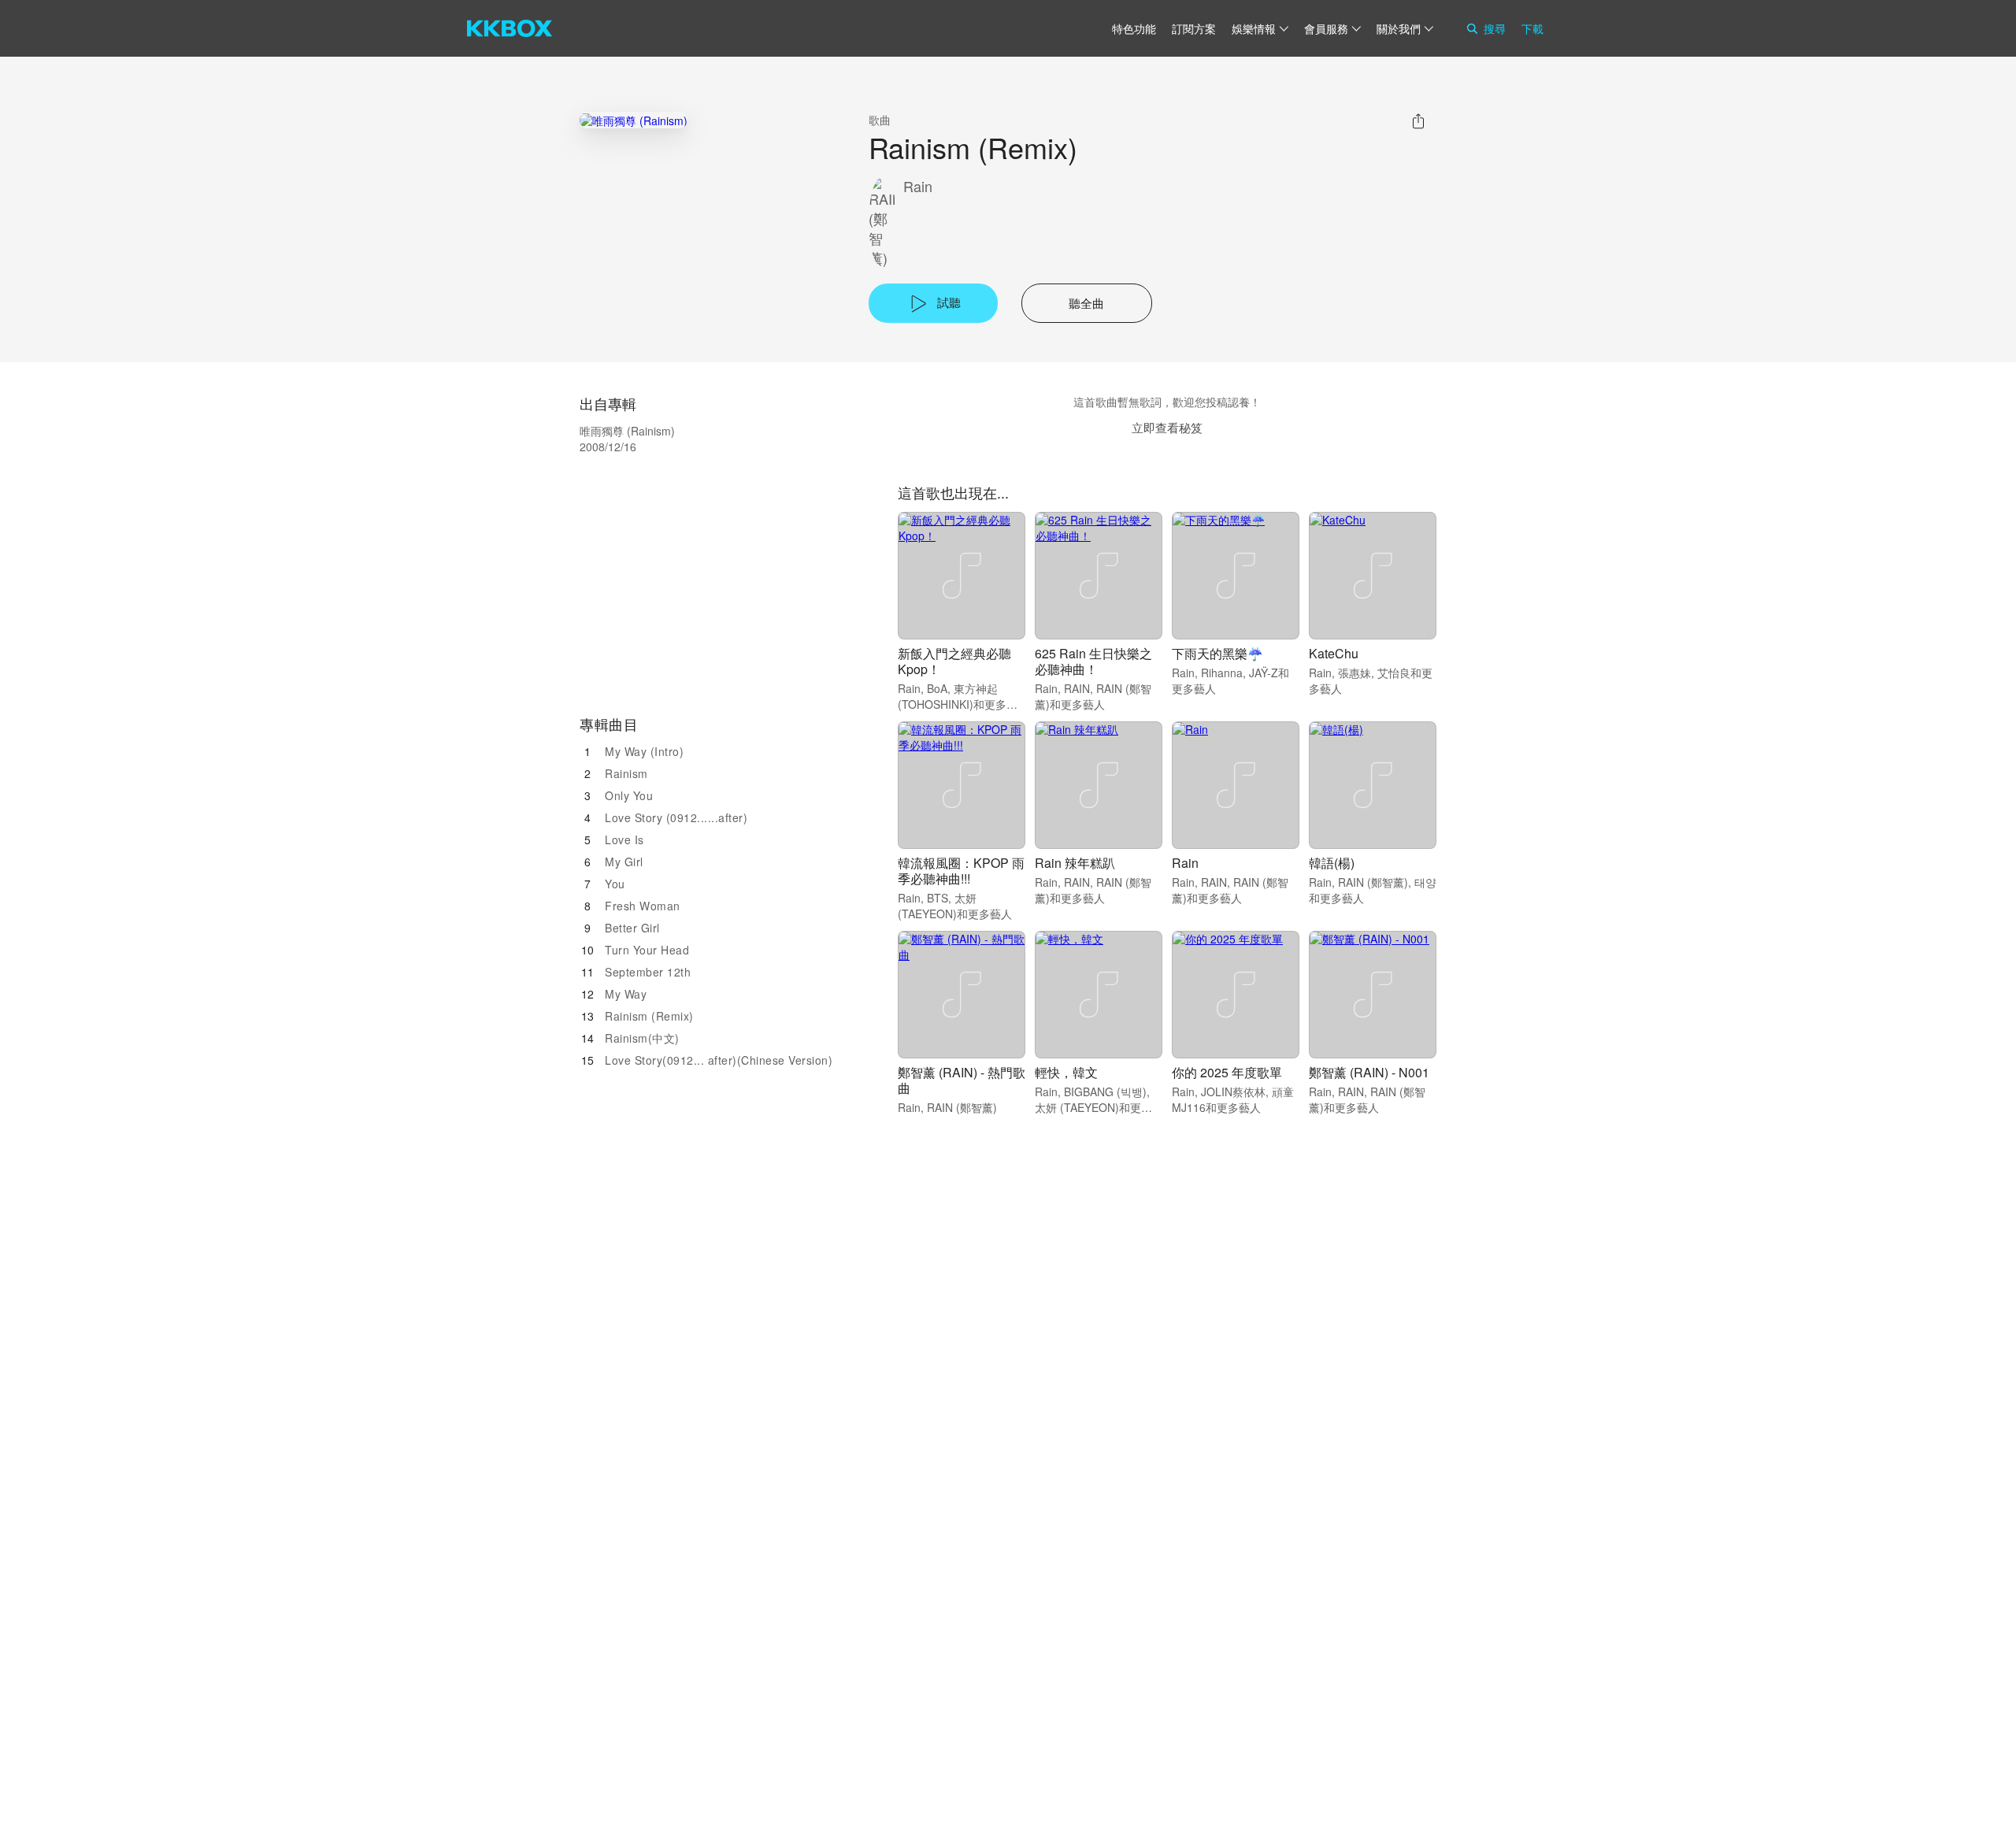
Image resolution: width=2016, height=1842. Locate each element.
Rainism (626, 773)
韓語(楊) (1332, 863)
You (615, 884)
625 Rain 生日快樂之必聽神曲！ (1093, 661)
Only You (629, 795)
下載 (1532, 28)
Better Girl (632, 928)
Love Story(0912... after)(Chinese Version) (719, 1060)
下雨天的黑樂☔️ (1217, 653)
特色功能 (1134, 28)
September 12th (648, 972)
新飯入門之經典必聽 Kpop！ (954, 661)
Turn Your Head (647, 950)
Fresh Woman (643, 906)
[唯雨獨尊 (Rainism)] (634, 120)
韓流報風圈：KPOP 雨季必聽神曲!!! (961, 871)
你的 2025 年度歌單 (1227, 1072)
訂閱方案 (1194, 28)
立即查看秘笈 (1167, 427)
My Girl (624, 862)
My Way (626, 994)
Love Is (624, 839)
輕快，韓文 (1066, 1072)
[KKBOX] (510, 28)
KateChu (1334, 653)
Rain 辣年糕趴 (1075, 863)
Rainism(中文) (642, 1038)
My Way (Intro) (644, 751)
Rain (918, 186)
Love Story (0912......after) (676, 817)
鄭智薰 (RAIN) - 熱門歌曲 (962, 1080)
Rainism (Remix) (649, 1016)
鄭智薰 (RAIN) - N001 (1369, 1072)
